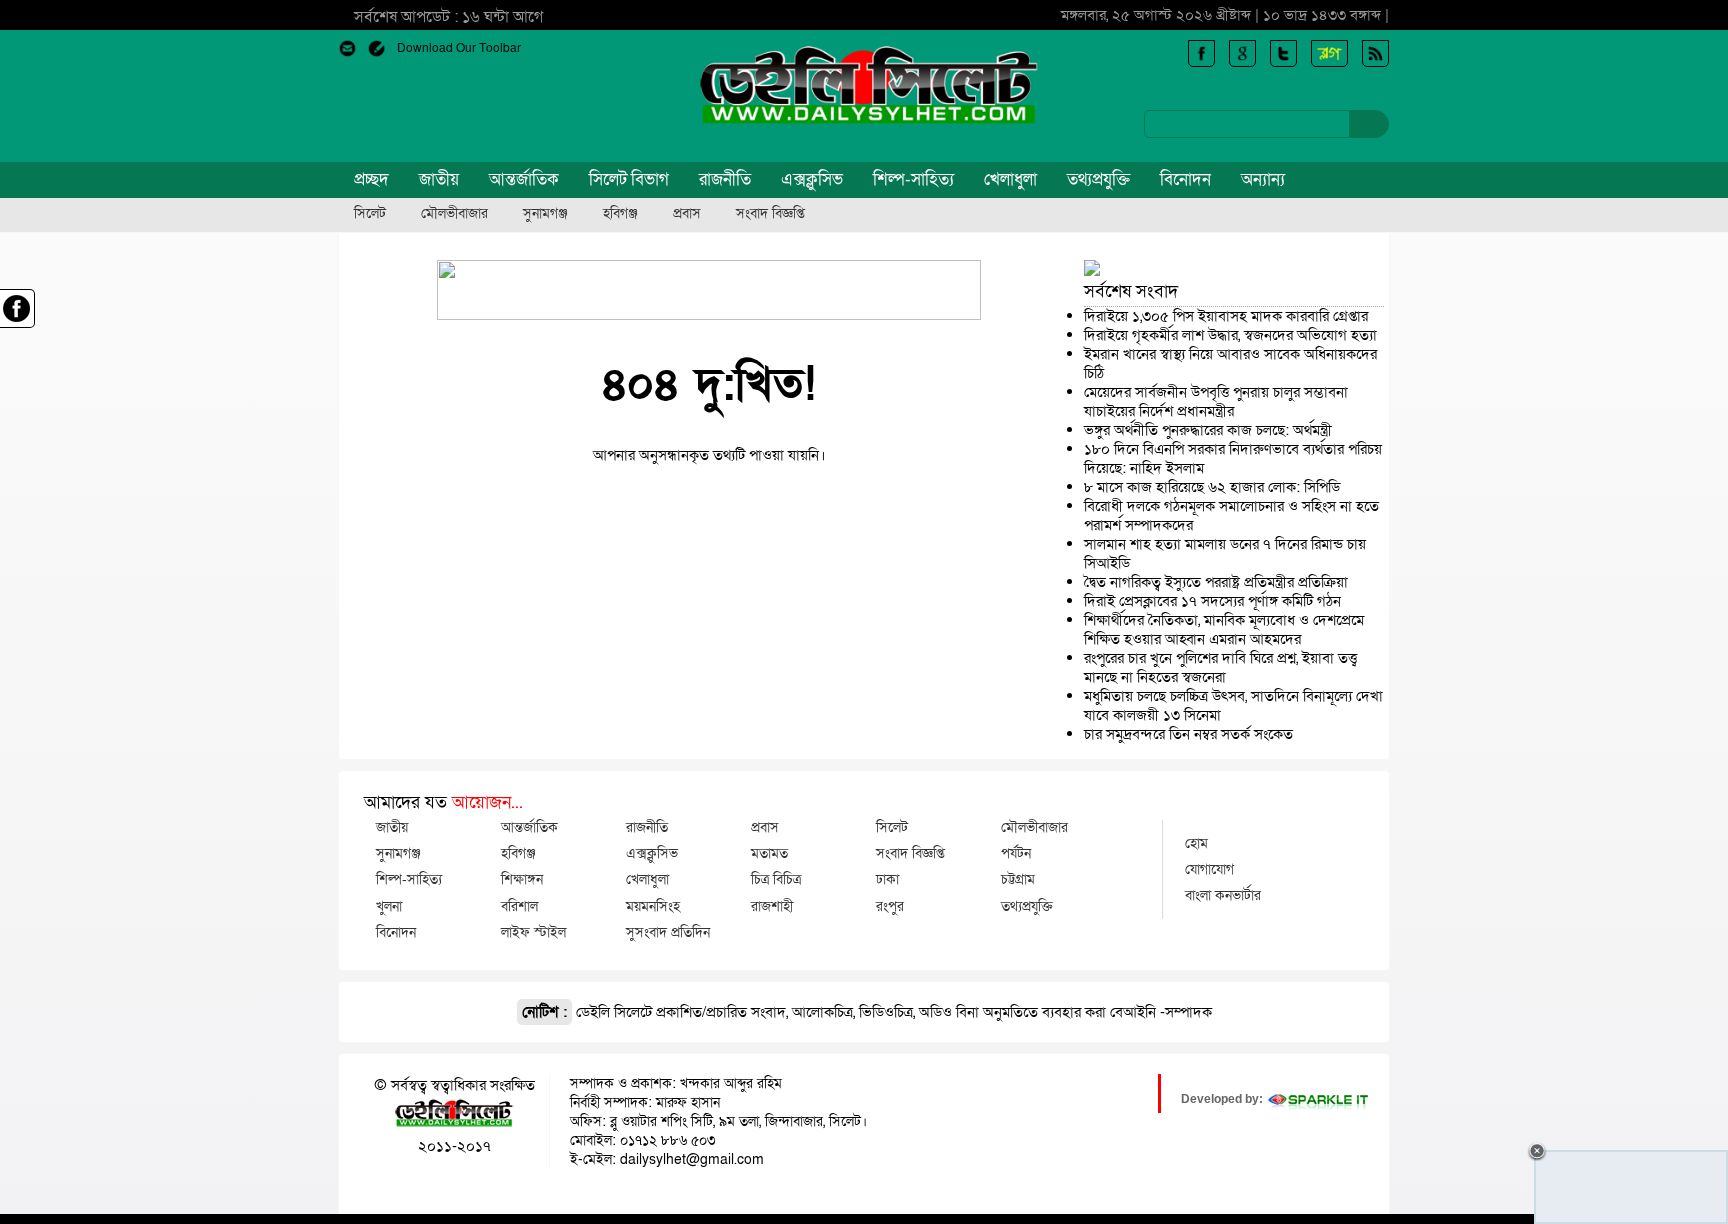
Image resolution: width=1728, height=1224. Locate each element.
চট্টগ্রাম (1018, 879)
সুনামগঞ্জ (545, 214)
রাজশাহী (772, 906)
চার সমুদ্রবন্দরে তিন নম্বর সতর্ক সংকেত (1188, 734)
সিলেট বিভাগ (629, 179)
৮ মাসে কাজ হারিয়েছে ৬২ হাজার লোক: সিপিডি (1212, 487)
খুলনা (389, 906)
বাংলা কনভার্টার (1223, 895)
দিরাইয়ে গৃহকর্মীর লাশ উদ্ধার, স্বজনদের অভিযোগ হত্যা (1230, 335)
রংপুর (890, 906)
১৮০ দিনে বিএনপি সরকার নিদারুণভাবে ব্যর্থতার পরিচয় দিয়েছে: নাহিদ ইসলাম (1233, 458)
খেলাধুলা (1010, 179)
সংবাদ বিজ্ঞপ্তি (770, 214)
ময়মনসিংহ (653, 906)
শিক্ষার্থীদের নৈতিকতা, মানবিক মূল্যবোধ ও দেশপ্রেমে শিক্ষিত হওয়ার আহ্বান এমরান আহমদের (1224, 629)
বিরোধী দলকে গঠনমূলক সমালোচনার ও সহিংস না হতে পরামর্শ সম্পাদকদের (1231, 515)
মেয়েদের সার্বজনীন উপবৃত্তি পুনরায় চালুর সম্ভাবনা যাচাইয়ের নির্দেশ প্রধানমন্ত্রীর (1216, 401)
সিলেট (370, 214)
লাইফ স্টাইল (533, 932)
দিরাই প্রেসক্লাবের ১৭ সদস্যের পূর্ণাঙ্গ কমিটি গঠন (1212, 601)
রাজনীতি (725, 179)
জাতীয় (439, 179)
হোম (1196, 843)
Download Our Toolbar (459, 48)
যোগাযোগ (1209, 869)
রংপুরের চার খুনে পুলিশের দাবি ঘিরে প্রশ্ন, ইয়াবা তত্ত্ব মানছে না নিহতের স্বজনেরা (1220, 667)
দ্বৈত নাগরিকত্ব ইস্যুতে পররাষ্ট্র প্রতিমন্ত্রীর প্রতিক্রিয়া (1216, 582)
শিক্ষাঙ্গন (522, 879)
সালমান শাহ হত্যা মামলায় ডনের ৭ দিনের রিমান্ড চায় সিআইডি (1225, 553)
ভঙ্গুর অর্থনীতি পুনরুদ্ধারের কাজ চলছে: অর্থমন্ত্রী (1208, 430)
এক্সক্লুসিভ (812, 179)
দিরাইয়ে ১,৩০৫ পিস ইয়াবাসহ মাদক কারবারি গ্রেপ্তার (1226, 316)
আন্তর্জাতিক (524, 179)
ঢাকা (887, 879)
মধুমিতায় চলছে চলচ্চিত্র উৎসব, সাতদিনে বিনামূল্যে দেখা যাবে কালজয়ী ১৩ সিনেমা (1233, 705)
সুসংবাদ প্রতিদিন (668, 932)
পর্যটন (1016, 853)
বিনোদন (1185, 179)
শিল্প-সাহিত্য (913, 179)
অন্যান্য (1263, 179)
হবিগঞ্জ (620, 214)
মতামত (769, 853)
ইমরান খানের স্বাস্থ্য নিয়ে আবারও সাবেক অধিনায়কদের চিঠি (1230, 363)
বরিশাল (519, 906)
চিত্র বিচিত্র (776, 879)
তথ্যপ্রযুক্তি (1098, 179)
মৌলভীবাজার (454, 214)
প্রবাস (687, 214)
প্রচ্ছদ (371, 179)
